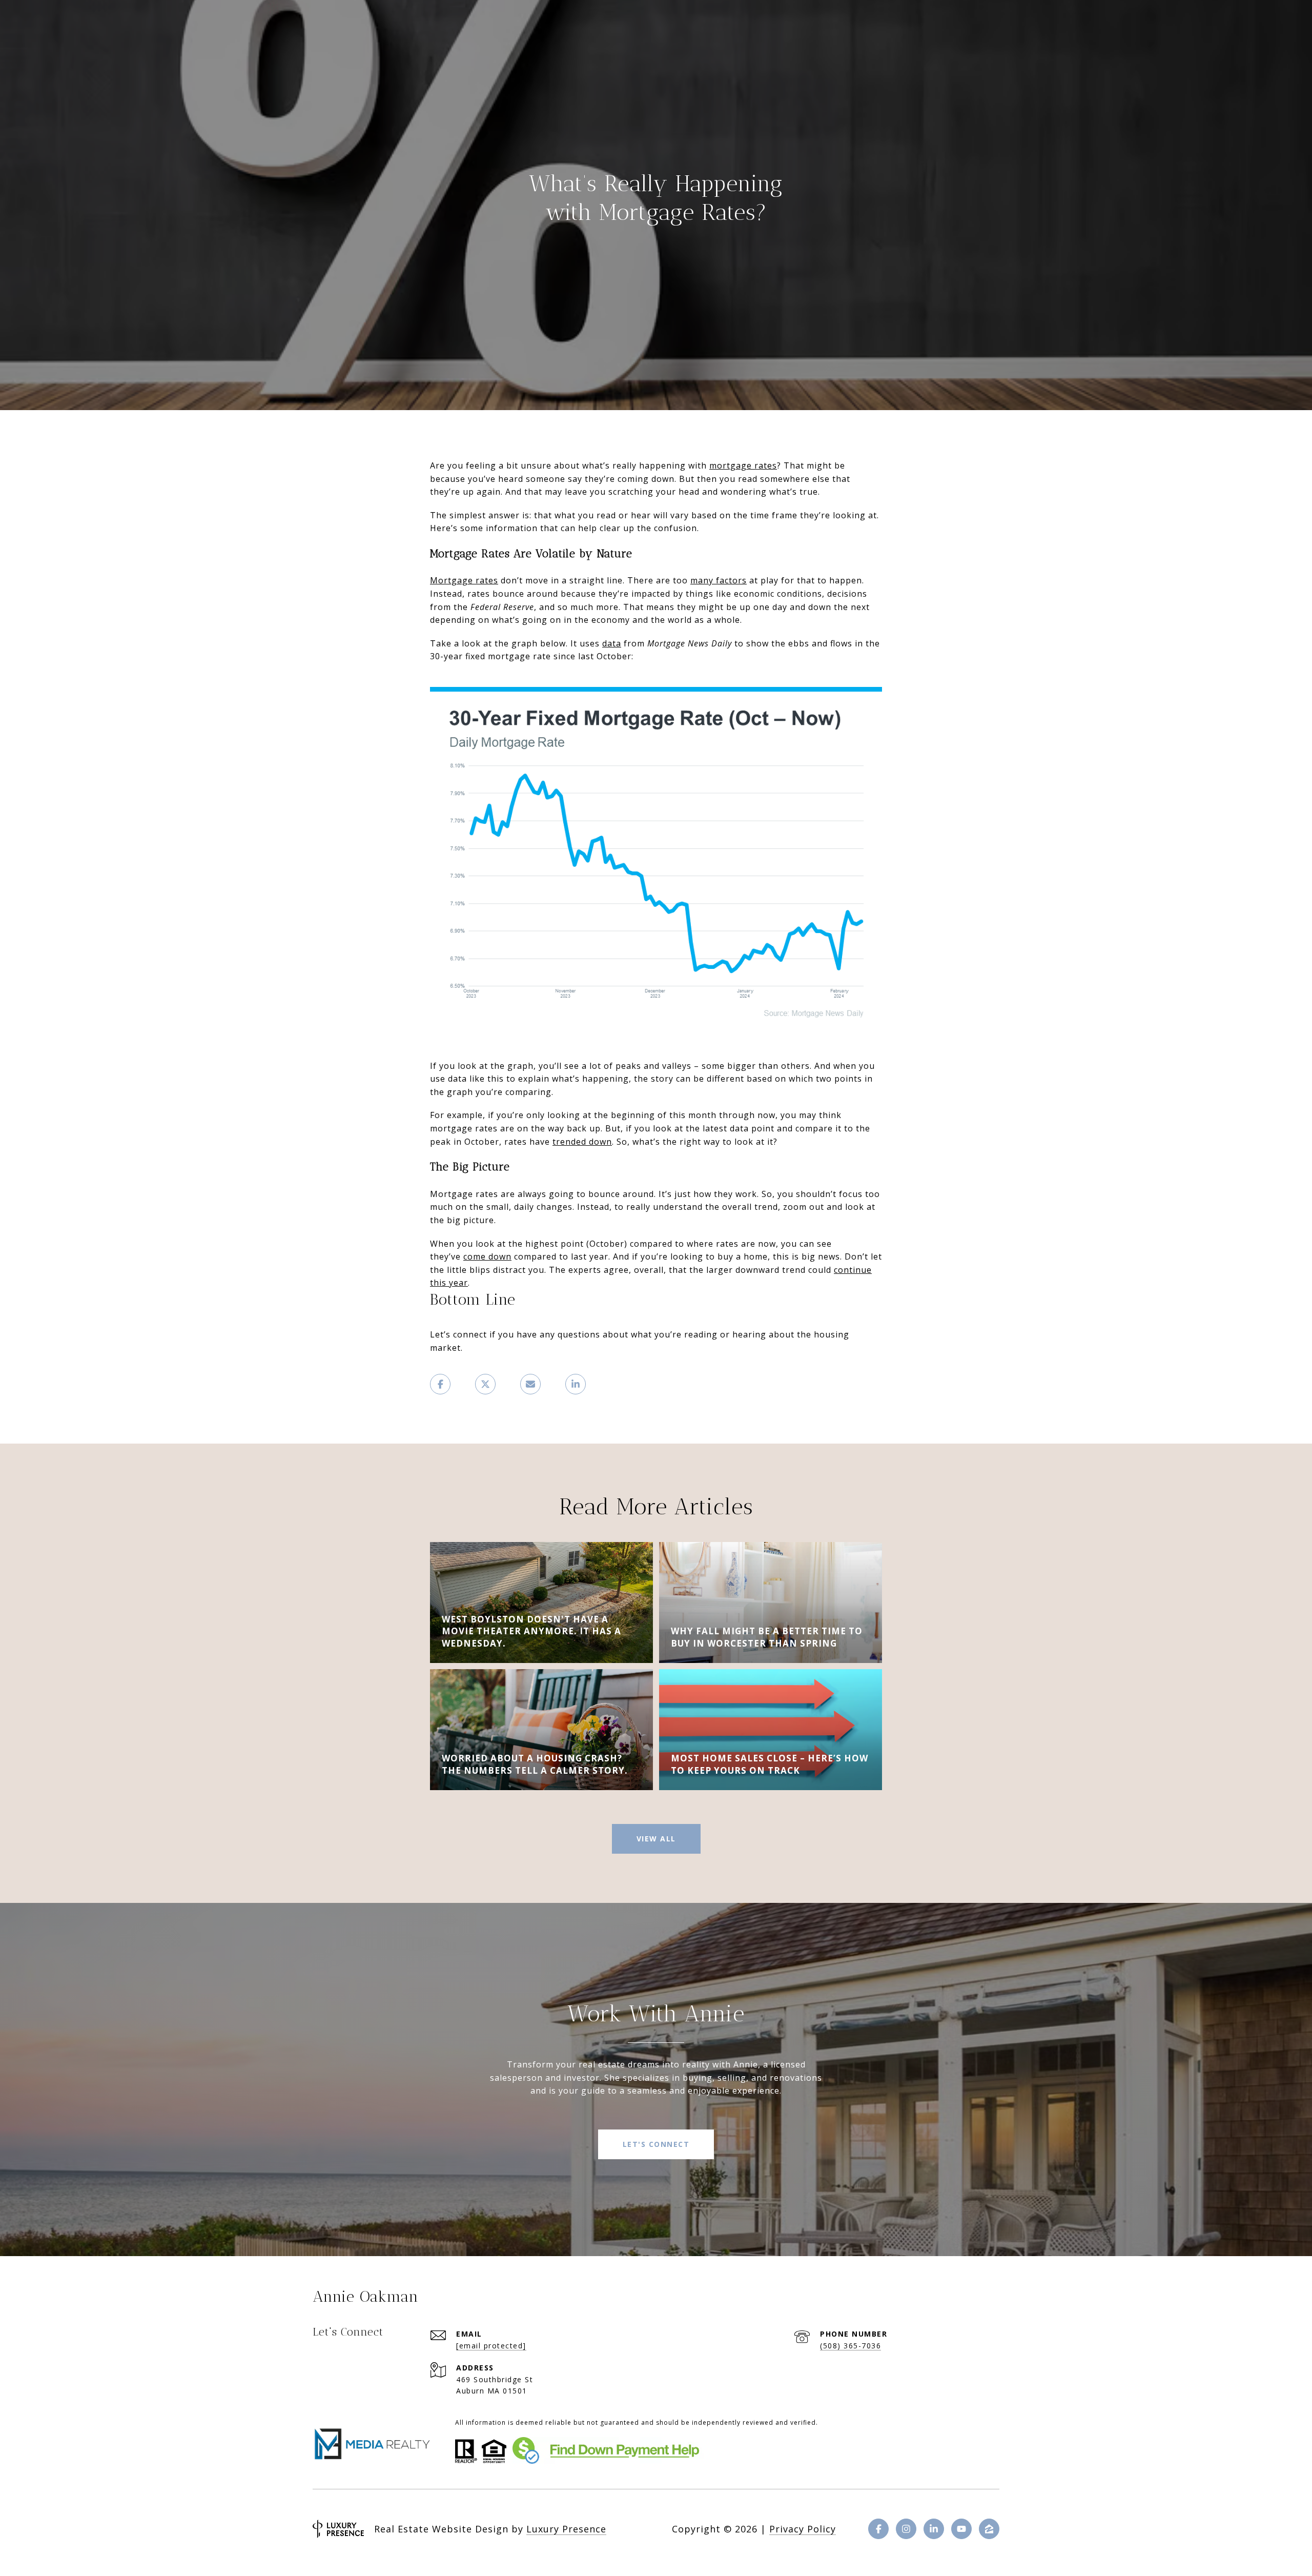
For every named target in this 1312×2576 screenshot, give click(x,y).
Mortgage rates (464, 580)
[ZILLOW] (989, 2529)
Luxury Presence (566, 2529)
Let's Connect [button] (656, 2144)
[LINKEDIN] (934, 2529)
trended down (582, 1142)
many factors (719, 580)
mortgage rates (743, 465)
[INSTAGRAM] (906, 2529)
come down (487, 1256)
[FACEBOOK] (878, 2529)
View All (656, 1839)
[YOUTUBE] (961, 2529)
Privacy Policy (803, 2529)
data (612, 643)
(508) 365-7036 (850, 2346)
